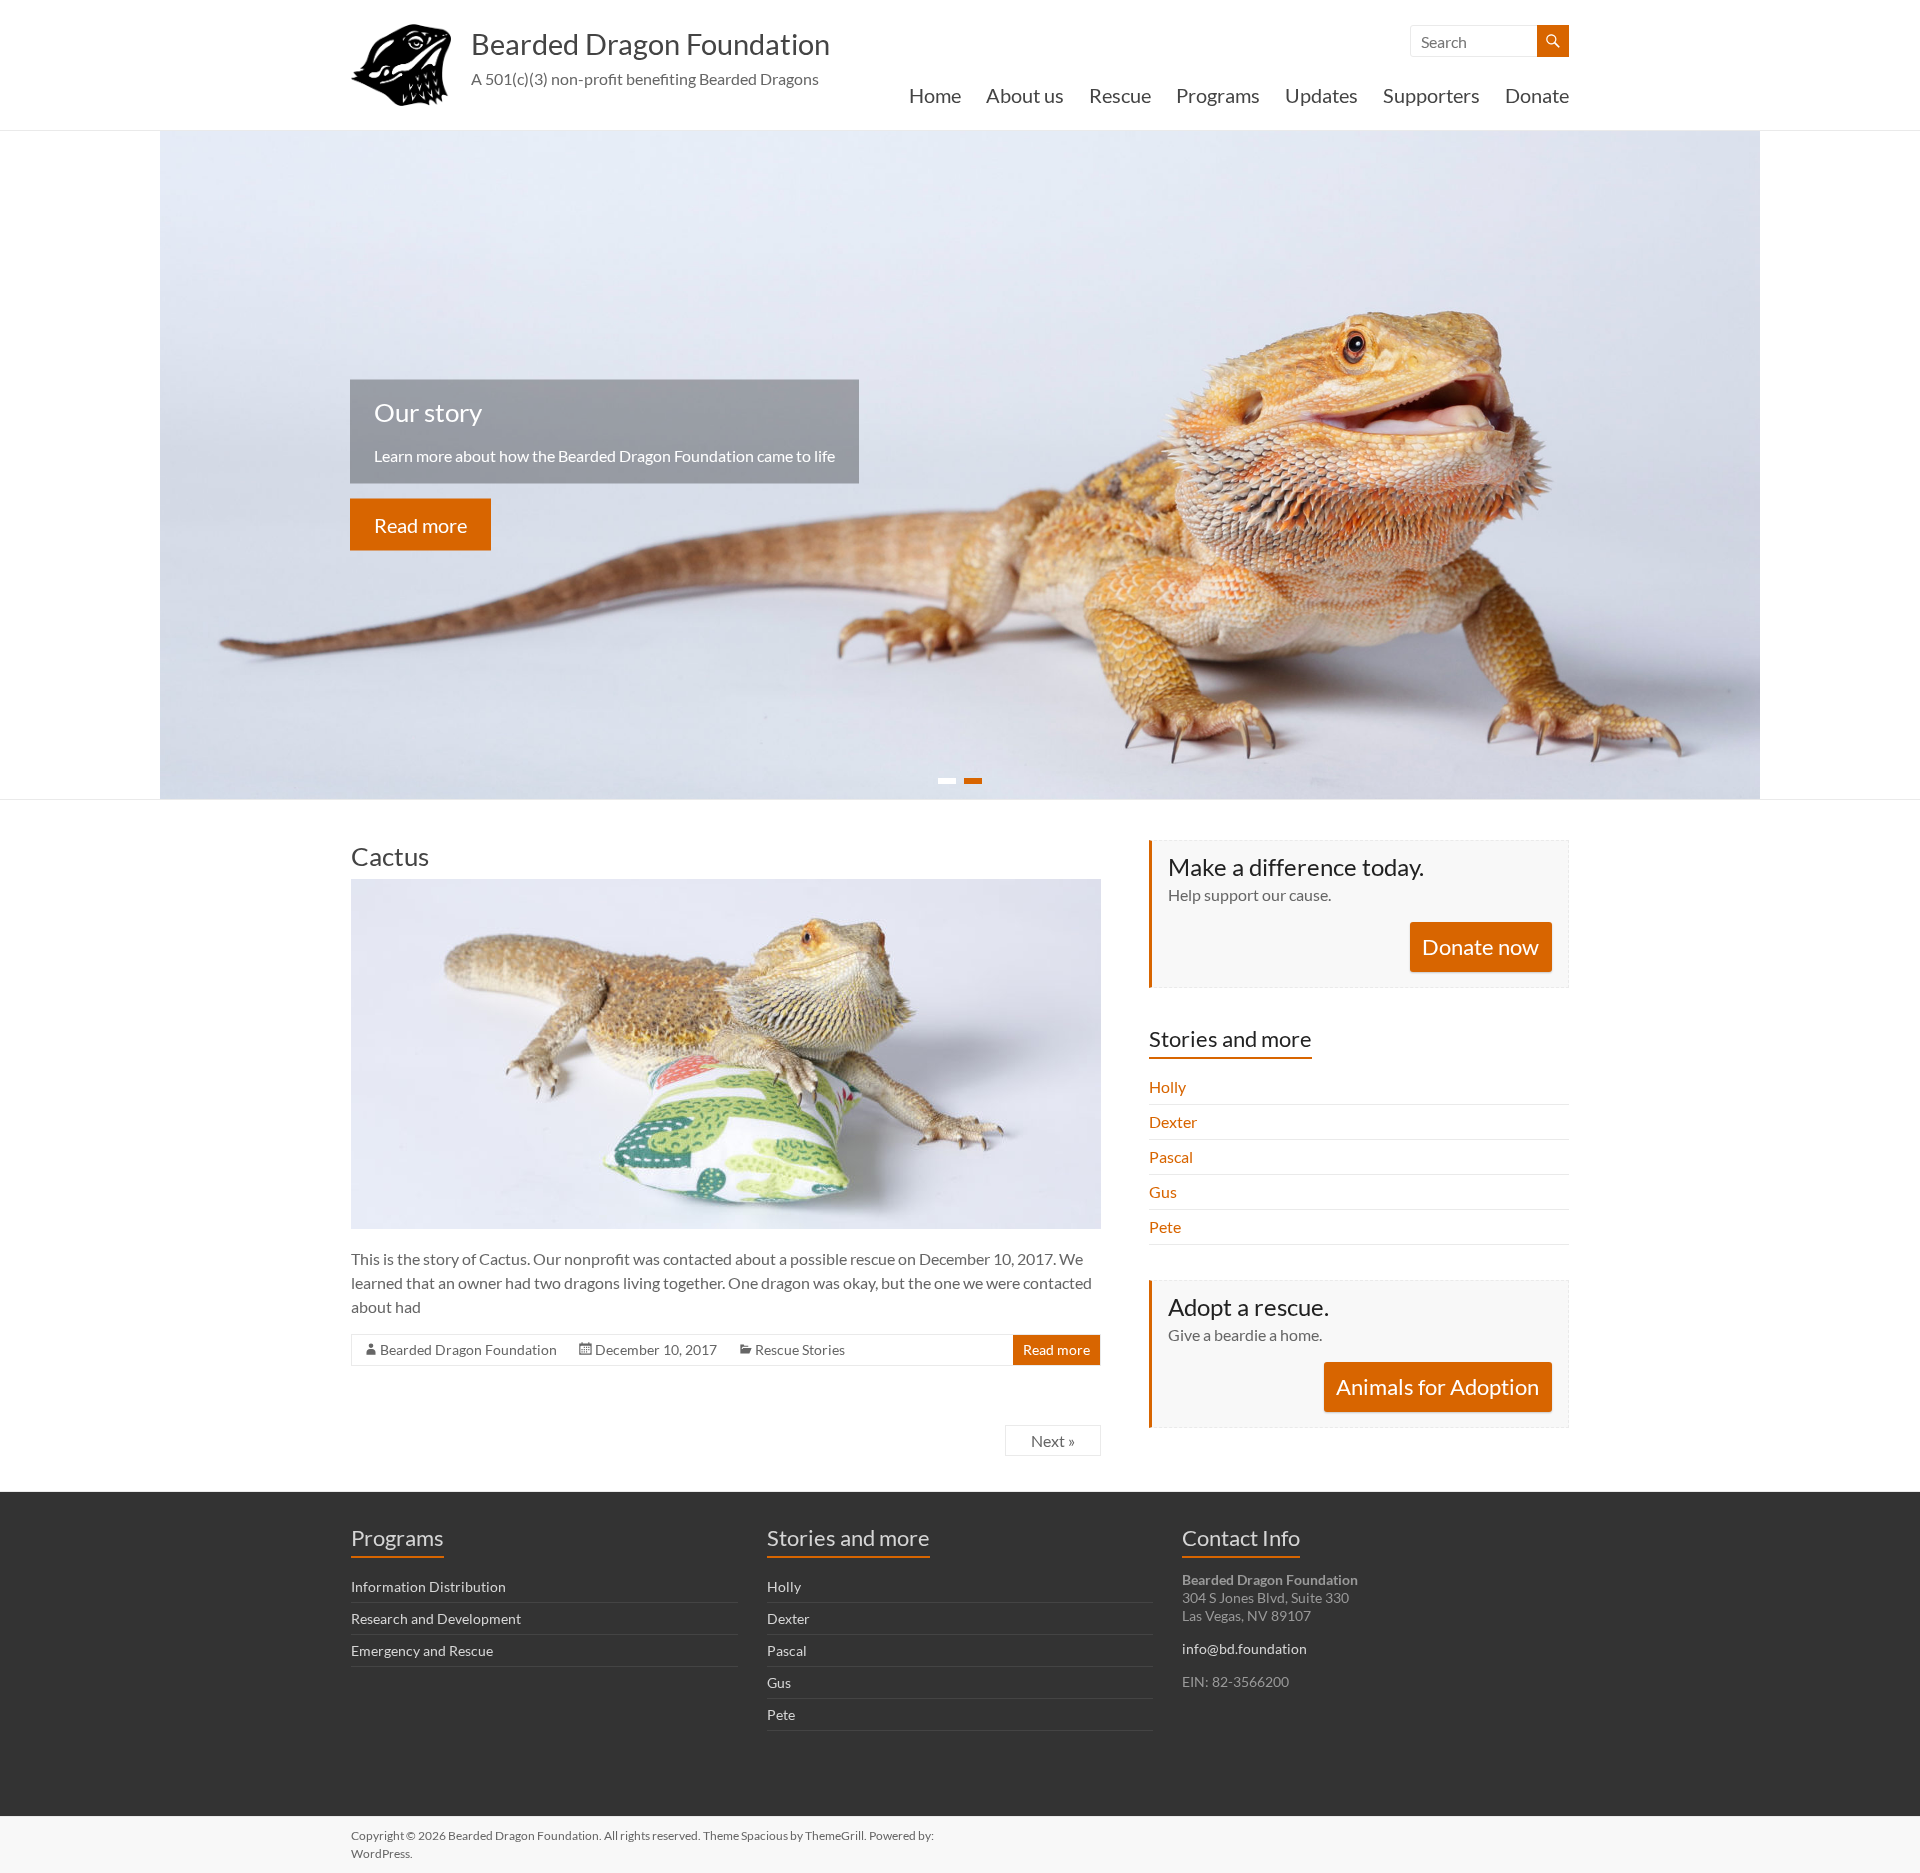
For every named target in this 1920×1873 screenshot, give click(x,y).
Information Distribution (428, 1586)
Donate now (1480, 946)
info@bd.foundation (1244, 1648)
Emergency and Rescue (422, 1650)
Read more (420, 525)
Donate (1537, 95)
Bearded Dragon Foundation (650, 43)
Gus (1163, 1191)
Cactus (390, 856)
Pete (1165, 1226)
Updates (1321, 95)
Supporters (1431, 95)
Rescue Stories (800, 1349)
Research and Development (436, 1618)
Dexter (1173, 1121)
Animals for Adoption (1437, 1386)
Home (935, 95)
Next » (1053, 1440)
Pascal (1171, 1156)
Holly (1167, 1086)
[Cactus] (726, 888)
